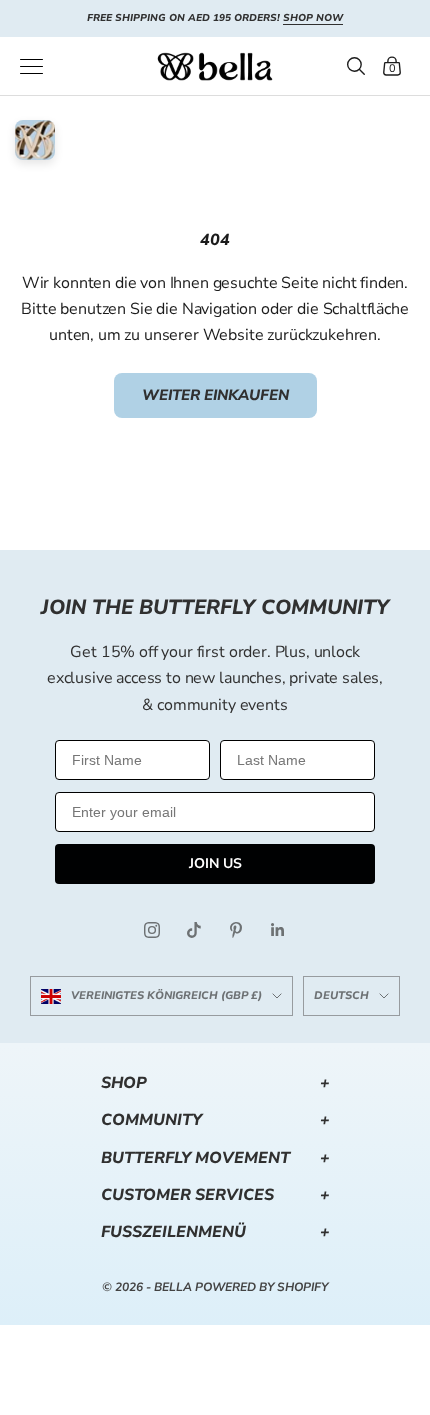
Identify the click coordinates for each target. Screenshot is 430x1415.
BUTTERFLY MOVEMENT (215, 1158)
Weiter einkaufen (215, 395)
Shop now (313, 18)
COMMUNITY (215, 1120)
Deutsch (341, 995)
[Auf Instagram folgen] (152, 930)
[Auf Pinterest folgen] (236, 930)
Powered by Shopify (261, 1287)
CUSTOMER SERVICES (215, 1195)
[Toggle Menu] (31, 66)
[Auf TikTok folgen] (194, 930)
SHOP (215, 1083)
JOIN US (215, 863)
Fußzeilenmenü (215, 1232)
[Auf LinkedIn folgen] (278, 930)
